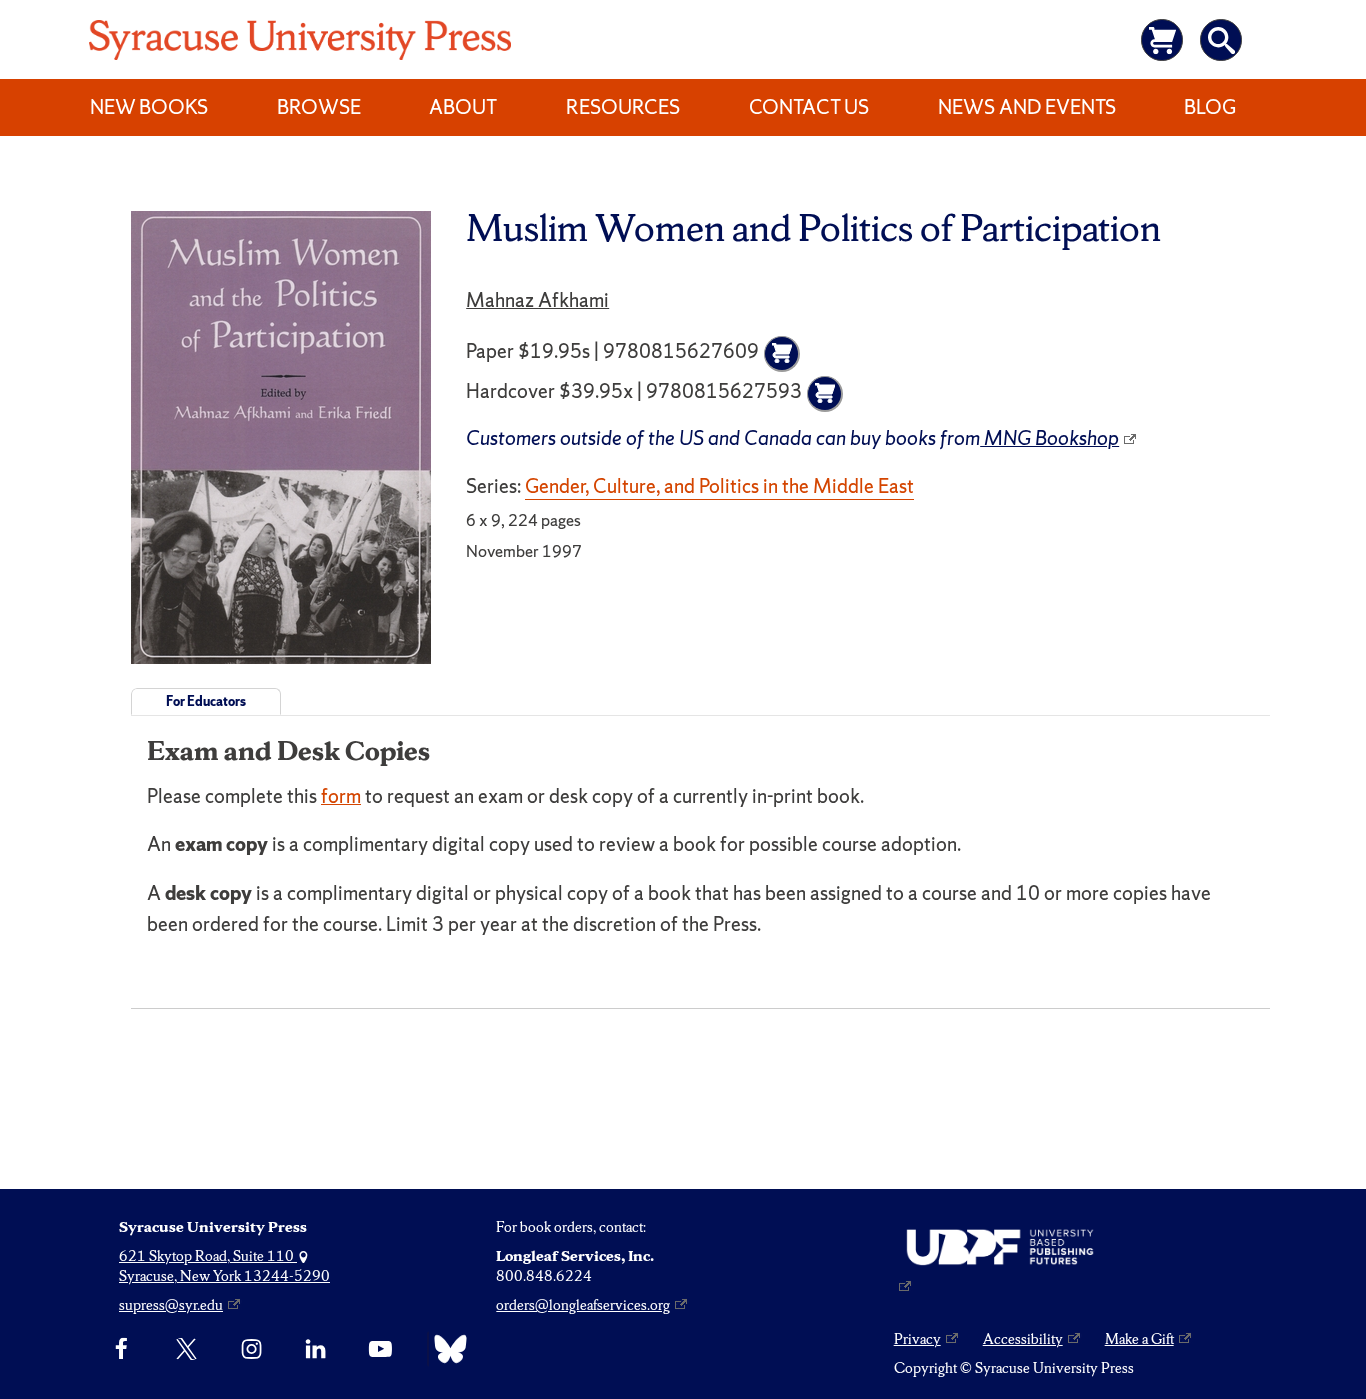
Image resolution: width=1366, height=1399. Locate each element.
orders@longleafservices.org (583, 1305)
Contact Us (809, 107)
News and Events (1027, 107)
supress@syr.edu (171, 1305)
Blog (1210, 107)
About (463, 107)
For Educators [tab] (206, 701)
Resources (623, 107)
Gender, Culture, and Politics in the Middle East (719, 486)
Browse (319, 107)
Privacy (917, 1339)
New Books (149, 107)
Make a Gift (1139, 1339)
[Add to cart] (782, 354)
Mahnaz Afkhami (537, 300)
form (341, 796)
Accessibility (1023, 1339)
